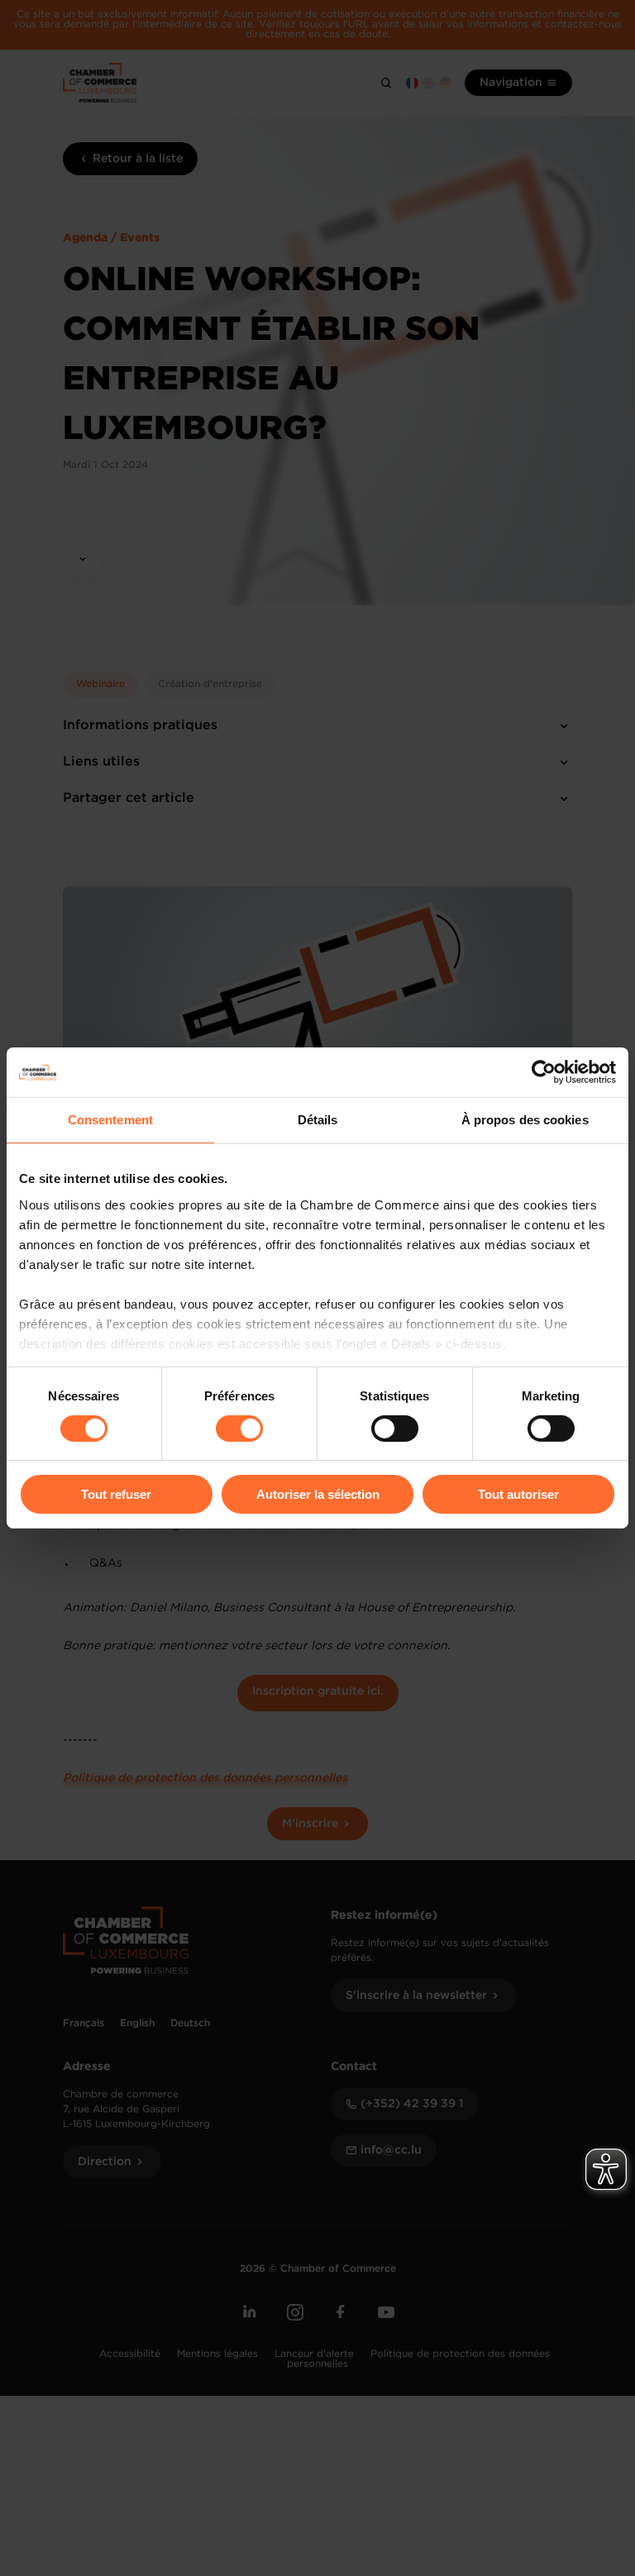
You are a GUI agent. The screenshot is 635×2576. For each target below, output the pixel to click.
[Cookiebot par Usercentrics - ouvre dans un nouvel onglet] (544, 1072)
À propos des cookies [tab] (525, 1120)
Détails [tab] (318, 1120)
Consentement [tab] (110, 1120)
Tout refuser (116, 1494)
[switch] (239, 1429)
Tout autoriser (518, 1494)
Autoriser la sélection (318, 1494)
